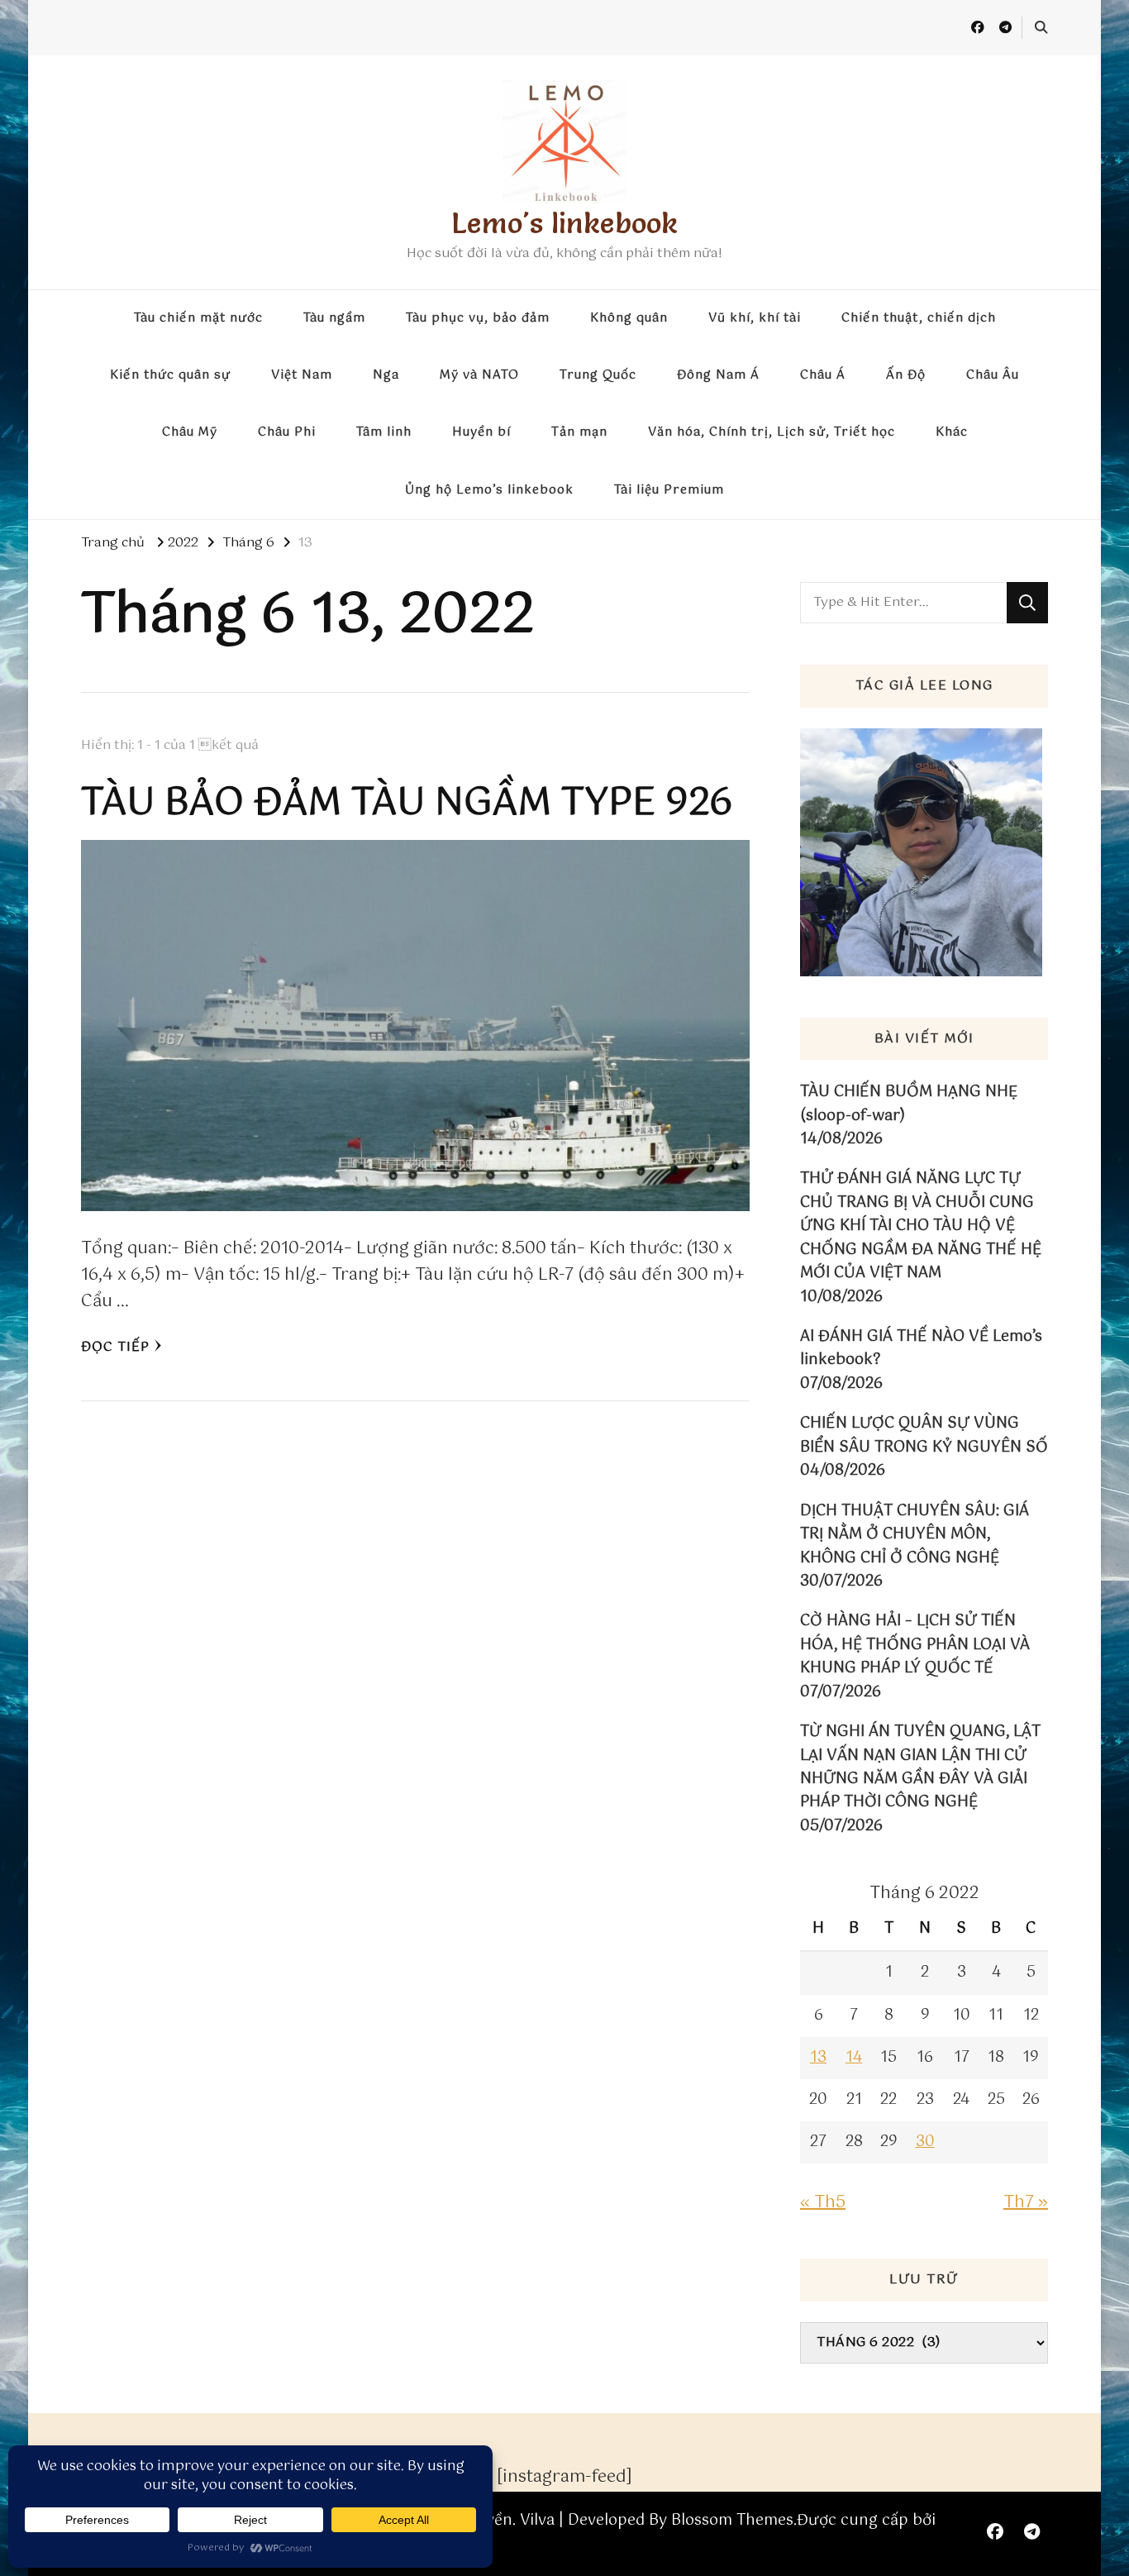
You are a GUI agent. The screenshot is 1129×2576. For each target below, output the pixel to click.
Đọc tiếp (115, 1347)
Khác (952, 432)
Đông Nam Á (718, 375)
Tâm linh (384, 432)
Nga (386, 375)
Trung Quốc (598, 375)
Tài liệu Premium (669, 490)
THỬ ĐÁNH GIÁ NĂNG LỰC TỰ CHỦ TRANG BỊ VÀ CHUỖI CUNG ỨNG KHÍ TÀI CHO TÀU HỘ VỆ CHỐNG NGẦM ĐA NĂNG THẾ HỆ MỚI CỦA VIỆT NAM (921, 1226)
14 (854, 2058)
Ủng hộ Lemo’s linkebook (489, 490)
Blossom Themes (732, 2521)
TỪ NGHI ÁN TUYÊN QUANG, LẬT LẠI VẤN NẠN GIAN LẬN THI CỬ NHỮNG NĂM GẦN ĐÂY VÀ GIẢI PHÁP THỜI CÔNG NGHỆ (920, 1767)
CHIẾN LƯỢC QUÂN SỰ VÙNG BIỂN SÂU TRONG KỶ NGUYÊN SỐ (924, 1436)
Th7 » (1026, 2203)
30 (925, 2142)
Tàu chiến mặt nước (198, 318)
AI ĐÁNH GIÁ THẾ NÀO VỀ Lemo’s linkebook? (921, 1349)
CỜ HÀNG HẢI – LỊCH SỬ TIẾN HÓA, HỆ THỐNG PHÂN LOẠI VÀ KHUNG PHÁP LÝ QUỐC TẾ (915, 1645)
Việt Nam (302, 375)
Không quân (629, 318)
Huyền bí (481, 432)
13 (818, 2058)
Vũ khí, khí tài (755, 318)
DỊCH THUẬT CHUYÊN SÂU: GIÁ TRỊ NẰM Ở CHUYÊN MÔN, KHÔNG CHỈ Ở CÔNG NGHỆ (915, 1535)
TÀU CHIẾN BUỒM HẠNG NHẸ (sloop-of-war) (909, 1104)
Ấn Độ (906, 375)
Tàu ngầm (334, 318)
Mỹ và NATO (479, 375)
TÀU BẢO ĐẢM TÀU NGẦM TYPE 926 (407, 804)
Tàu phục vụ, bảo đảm (478, 318)
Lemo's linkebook (564, 223)
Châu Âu (993, 375)
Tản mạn (579, 432)
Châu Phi (287, 432)
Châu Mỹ (190, 432)
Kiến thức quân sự (170, 375)
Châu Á (823, 375)
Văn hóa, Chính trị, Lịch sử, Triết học (772, 432)
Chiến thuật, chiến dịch (919, 318)
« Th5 (823, 2203)
